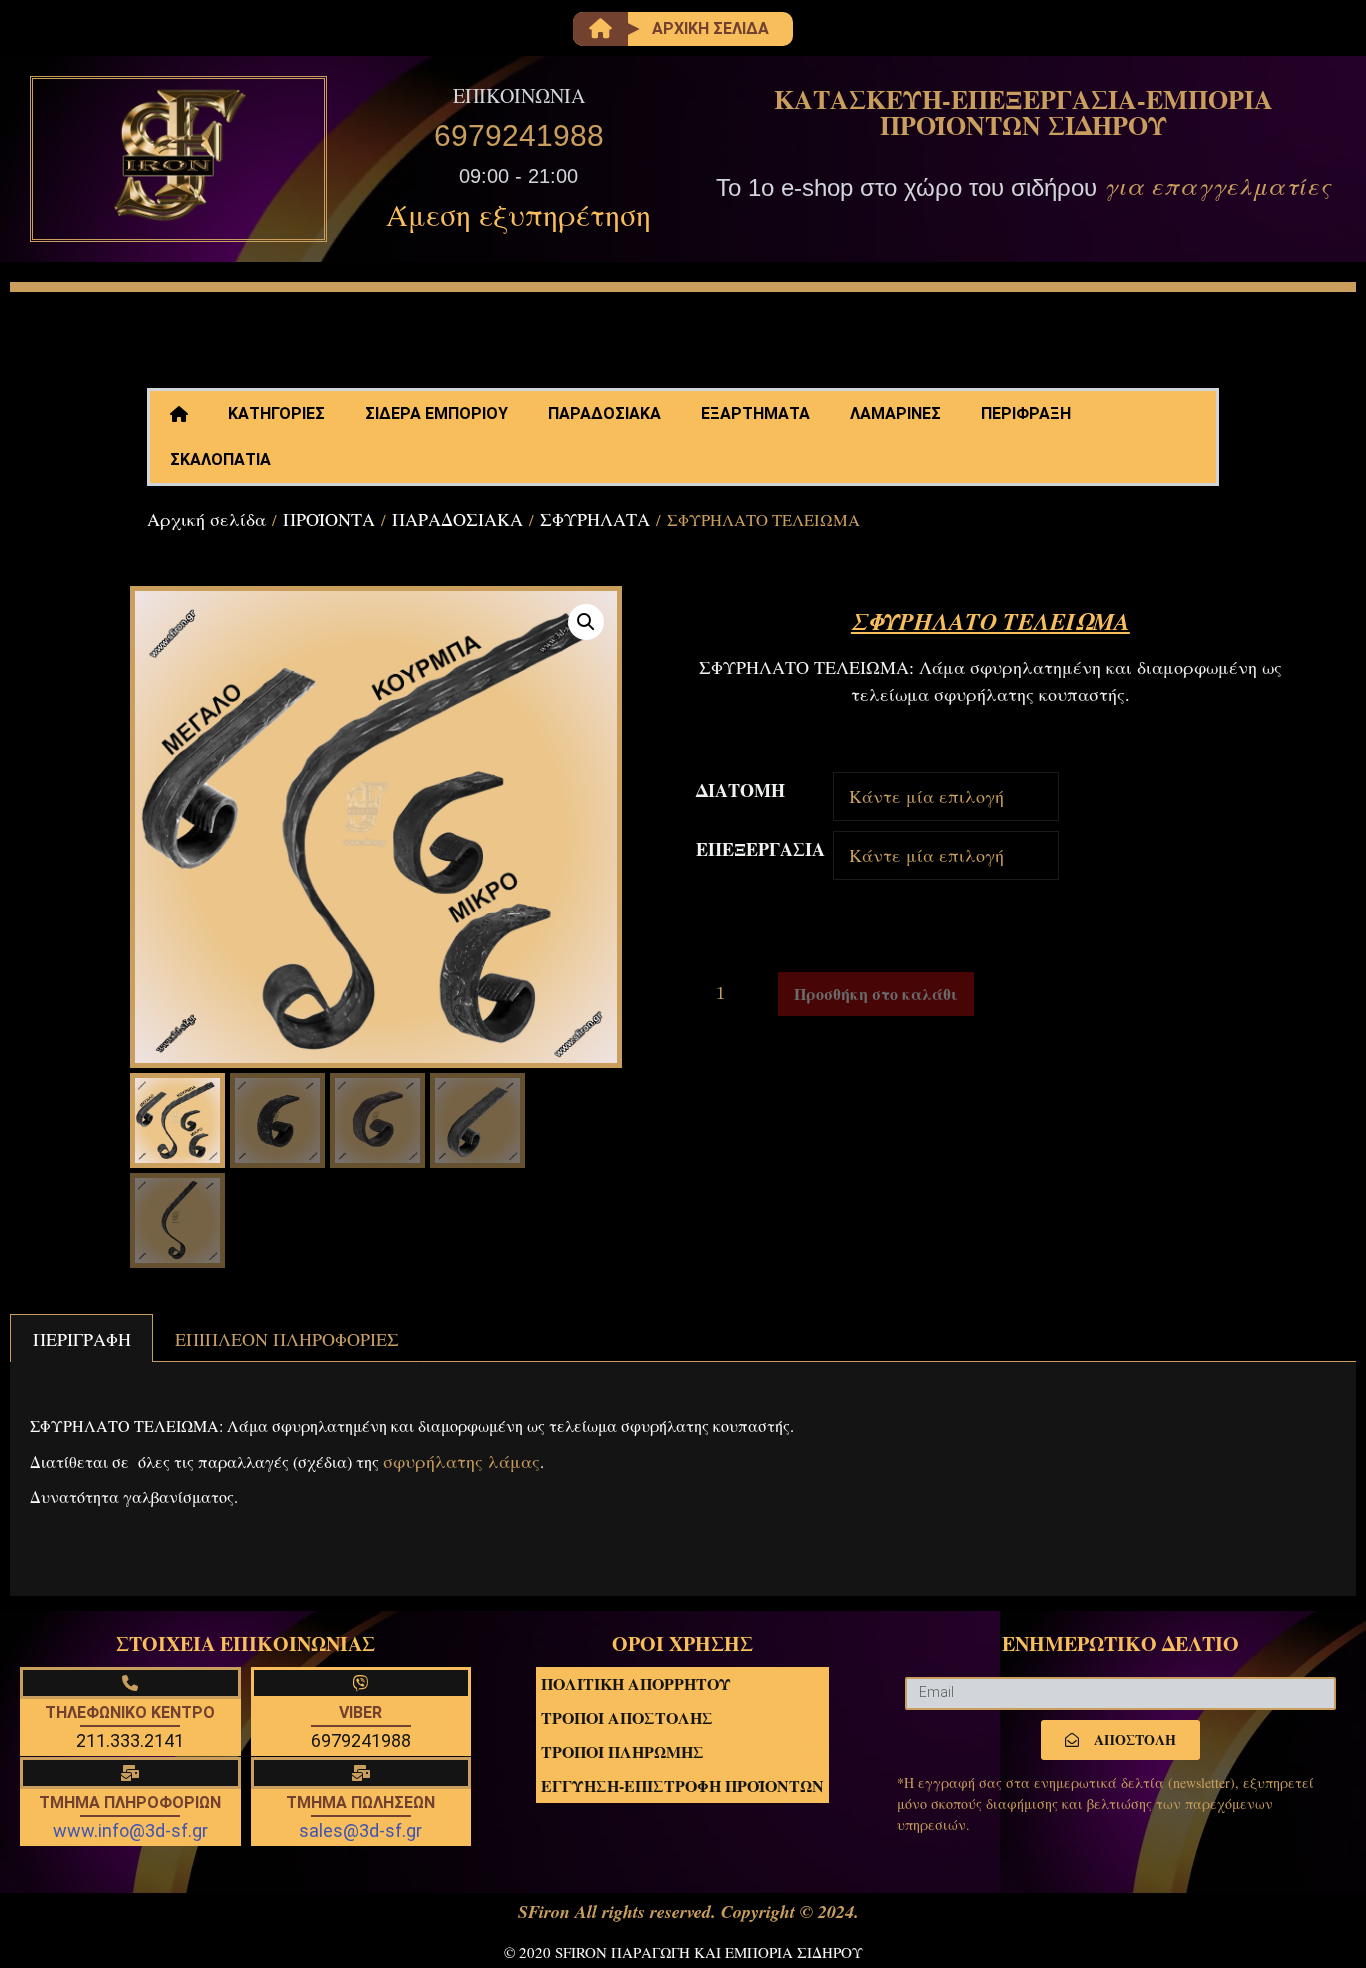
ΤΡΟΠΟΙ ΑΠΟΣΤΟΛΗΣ (627, 1717)
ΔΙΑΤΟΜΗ (740, 790)
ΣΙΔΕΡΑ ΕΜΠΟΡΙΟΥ (436, 413)
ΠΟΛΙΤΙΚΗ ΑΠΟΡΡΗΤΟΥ (636, 1683)
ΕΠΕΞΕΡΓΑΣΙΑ (760, 849)
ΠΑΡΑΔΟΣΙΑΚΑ (604, 413)
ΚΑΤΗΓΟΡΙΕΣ (276, 413)
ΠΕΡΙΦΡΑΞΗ (1026, 413)
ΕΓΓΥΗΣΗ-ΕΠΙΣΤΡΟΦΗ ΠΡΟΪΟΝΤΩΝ (682, 1785)
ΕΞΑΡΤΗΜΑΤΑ (755, 413)
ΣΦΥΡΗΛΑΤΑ (595, 519)
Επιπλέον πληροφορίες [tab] (287, 1339)
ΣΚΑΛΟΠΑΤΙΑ (220, 459)
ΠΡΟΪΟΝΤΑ (329, 519)
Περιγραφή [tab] (82, 1339)
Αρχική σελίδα (206, 519)
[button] (586, 622)
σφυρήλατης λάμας (461, 1461)
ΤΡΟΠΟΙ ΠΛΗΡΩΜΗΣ (622, 1751)
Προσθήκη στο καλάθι (876, 993)
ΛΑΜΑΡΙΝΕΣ (895, 413)
